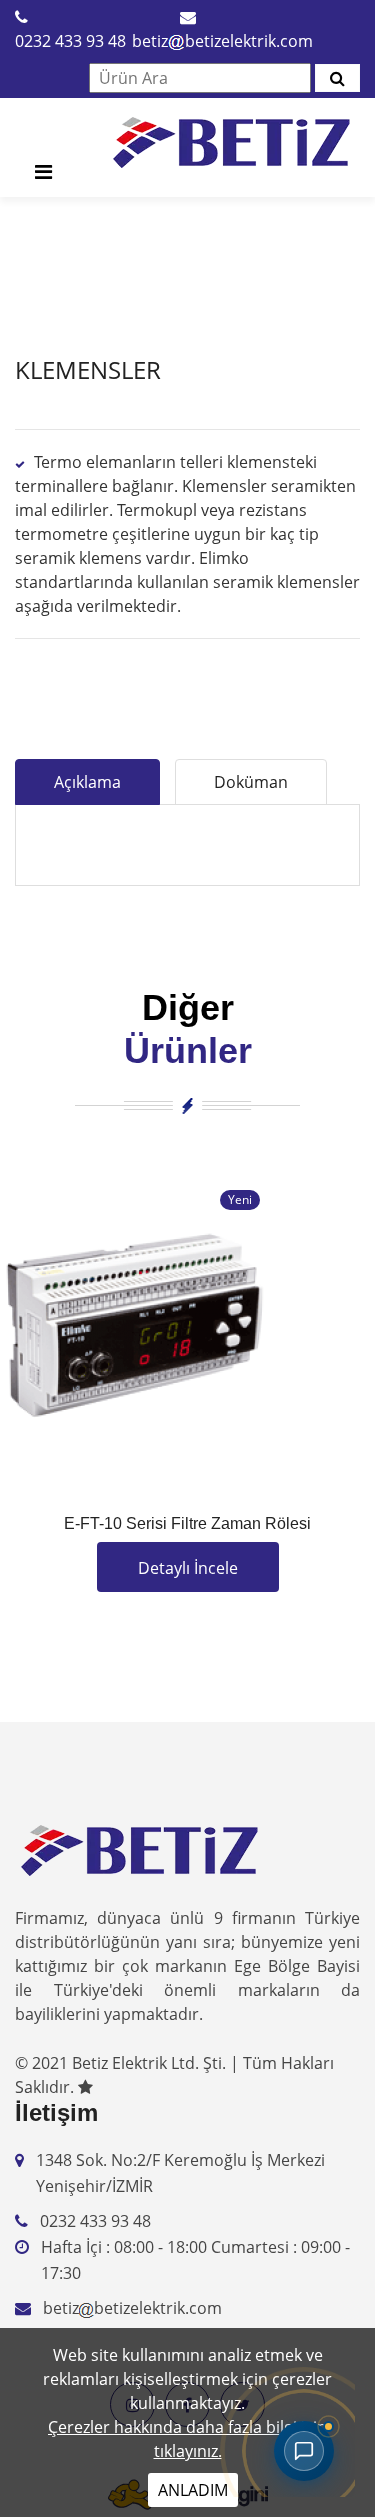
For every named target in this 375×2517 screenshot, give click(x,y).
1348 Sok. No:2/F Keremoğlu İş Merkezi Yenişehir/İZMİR (180, 2173)
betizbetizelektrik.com (222, 41)
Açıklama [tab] (87, 782)
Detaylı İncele (188, 1568)
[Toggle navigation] (43, 177)
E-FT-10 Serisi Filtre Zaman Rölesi (187, 1523)
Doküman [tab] (251, 782)
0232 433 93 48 (70, 41)
